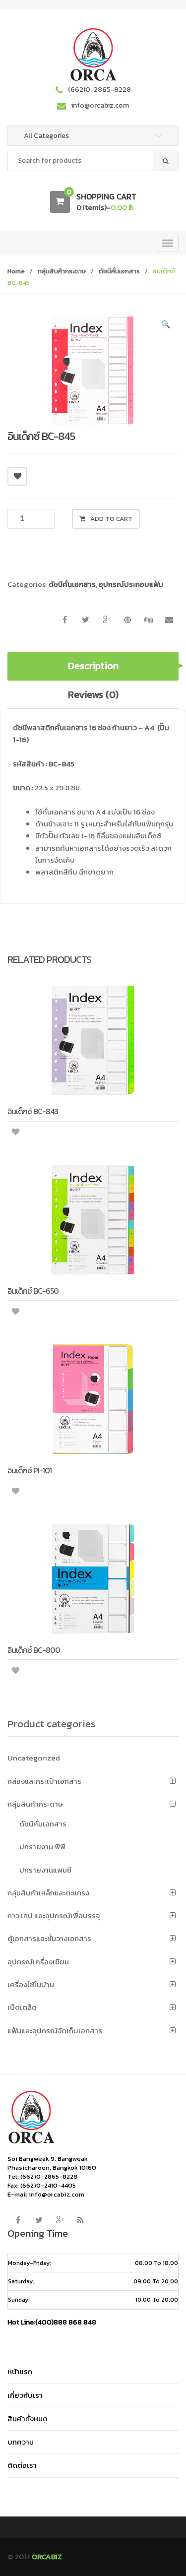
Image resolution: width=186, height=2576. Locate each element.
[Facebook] (18, 2220)
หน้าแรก (20, 2371)
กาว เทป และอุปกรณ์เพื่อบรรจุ (54, 1916)
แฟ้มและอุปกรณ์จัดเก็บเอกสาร (55, 2031)
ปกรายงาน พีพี (42, 1847)
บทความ (21, 2442)
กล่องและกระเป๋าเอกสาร (44, 1781)
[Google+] (60, 2220)
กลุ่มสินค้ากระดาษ (62, 271)
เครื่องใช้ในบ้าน (31, 1984)
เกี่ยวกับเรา (25, 2395)
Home (16, 271)
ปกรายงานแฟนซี (45, 1870)
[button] (166, 326)
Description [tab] (93, 666)
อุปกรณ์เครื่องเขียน (38, 1962)
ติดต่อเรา (22, 2465)
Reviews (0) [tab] (93, 694)
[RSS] (80, 2220)
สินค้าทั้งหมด (28, 2419)
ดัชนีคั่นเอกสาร (119, 271)
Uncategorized (34, 1758)
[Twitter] (39, 2220)
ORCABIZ (47, 2556)
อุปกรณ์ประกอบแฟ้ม (131, 584)
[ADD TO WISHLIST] (17, 476)
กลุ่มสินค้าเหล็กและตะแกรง (48, 1893)
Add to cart (111, 519)
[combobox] (93, 161)
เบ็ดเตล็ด (22, 2007)
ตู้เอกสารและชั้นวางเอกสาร (49, 1938)
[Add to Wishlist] (16, 1136)
